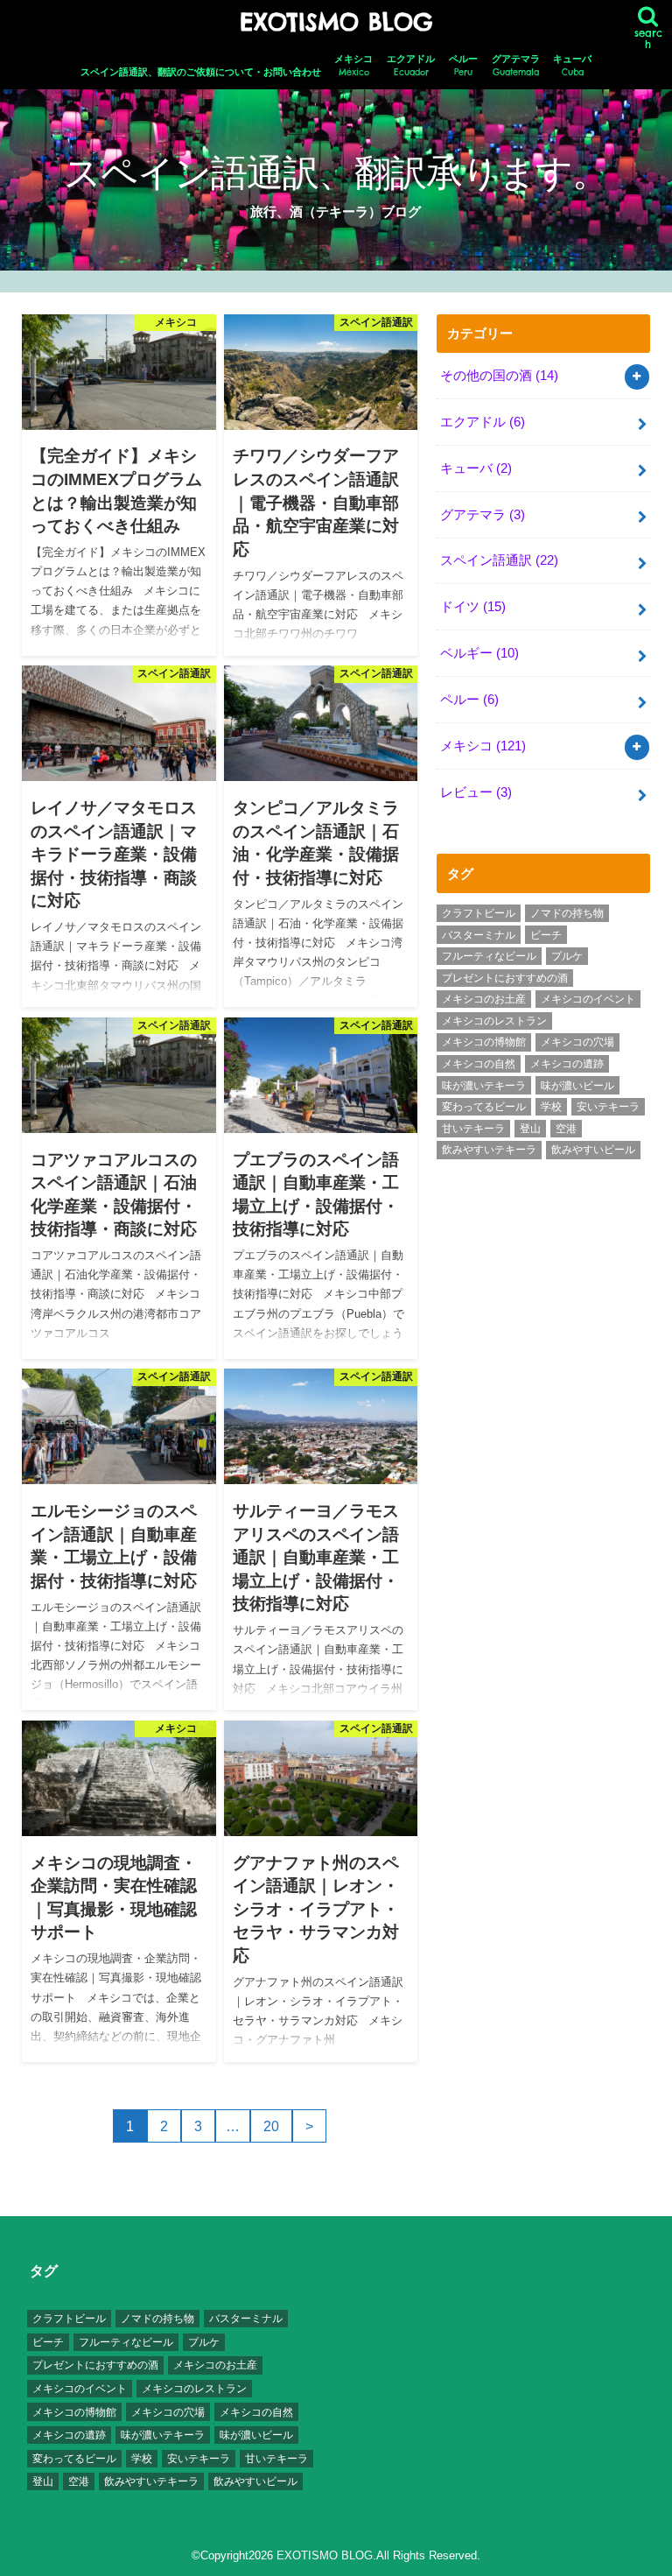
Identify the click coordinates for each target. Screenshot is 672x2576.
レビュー (476, 792)
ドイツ (473, 607)
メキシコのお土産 (484, 999)
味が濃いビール (577, 1086)
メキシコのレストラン (494, 1021)
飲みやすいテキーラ (489, 1150)
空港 (566, 1129)
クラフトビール (479, 913)
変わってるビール (484, 1107)
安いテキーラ (608, 1107)
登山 (530, 1129)
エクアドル (411, 66)
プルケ (567, 956)
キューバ (572, 66)
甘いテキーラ (473, 1129)
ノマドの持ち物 (567, 913)
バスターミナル (479, 935)
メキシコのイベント (588, 999)
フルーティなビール (489, 956)
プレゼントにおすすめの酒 (505, 978)
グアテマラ (516, 66)
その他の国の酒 (499, 376)
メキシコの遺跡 (567, 1064)
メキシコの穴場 (577, 1042)
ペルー (463, 66)
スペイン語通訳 (499, 560)
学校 (551, 1107)
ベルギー (479, 653)
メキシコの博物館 (484, 1042)
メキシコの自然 (479, 1064)
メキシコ (353, 66)
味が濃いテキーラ (484, 1086)
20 (271, 2126)
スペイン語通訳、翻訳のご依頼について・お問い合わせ (201, 72)
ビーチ (546, 935)
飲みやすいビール (593, 1150)
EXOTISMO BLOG (336, 22)
